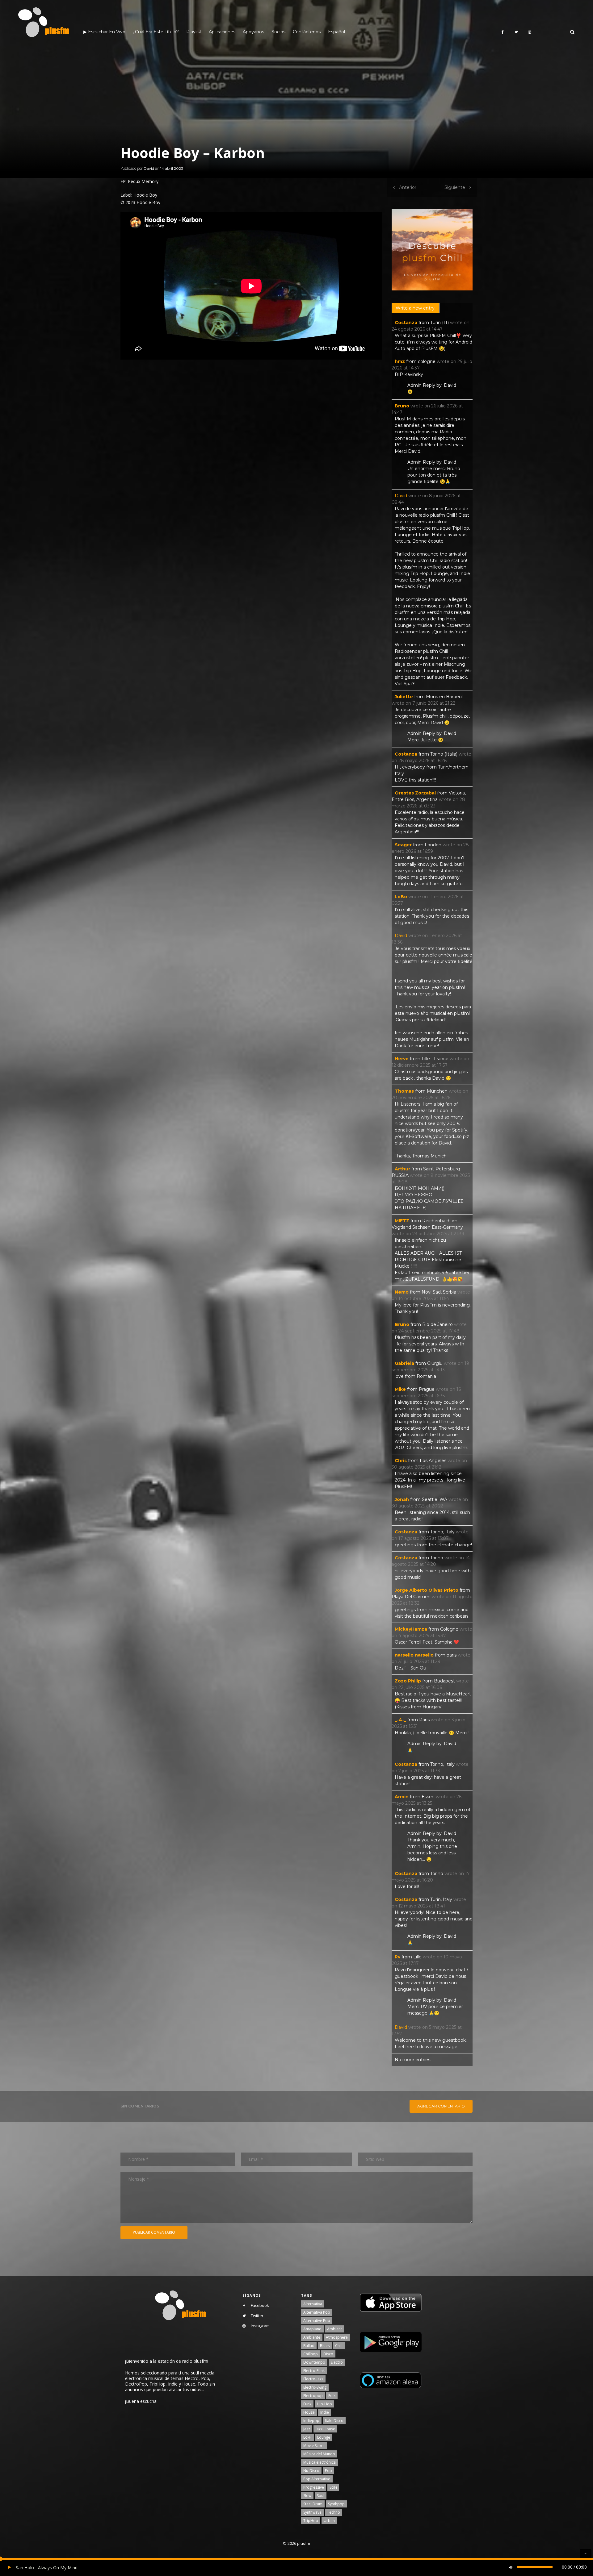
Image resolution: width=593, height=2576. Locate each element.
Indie (325, 2412)
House (309, 2412)
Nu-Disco (311, 2471)
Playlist (194, 32)
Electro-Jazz (313, 2379)
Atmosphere (337, 2337)
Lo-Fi (307, 2437)
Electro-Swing (315, 2387)
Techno (334, 2512)
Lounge (324, 2437)
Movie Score (314, 2446)
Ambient (334, 2329)
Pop (328, 2471)
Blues (325, 2346)
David (149, 168)
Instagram (260, 2326)
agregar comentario (441, 2106)
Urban (329, 2521)
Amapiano (312, 2329)
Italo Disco (334, 2421)
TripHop (311, 2521)
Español (336, 32)
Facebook (260, 2305)
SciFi (333, 2487)
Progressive (314, 2487)
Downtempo (314, 2362)
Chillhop (311, 2354)
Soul (321, 2496)
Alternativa (313, 2304)
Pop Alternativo (317, 2479)
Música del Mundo (319, 2454)
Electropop (313, 2396)
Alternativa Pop (317, 2312)
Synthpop (336, 2504)
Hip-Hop (324, 2404)
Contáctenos (307, 32)
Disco (328, 2354)
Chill (339, 2346)
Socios (278, 32)
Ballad (309, 2346)
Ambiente (312, 2337)
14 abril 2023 (172, 168)
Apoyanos (253, 32)
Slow (307, 2496)
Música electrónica (320, 2462)
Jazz (307, 2429)
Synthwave (312, 2512)
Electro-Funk (314, 2371)
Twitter (257, 2315)
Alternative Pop (317, 2321)
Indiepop (311, 2421)
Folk (332, 2396)
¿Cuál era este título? (156, 32)
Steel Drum (313, 2504)
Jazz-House (325, 2429)
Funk (307, 2404)
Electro (337, 2362)
